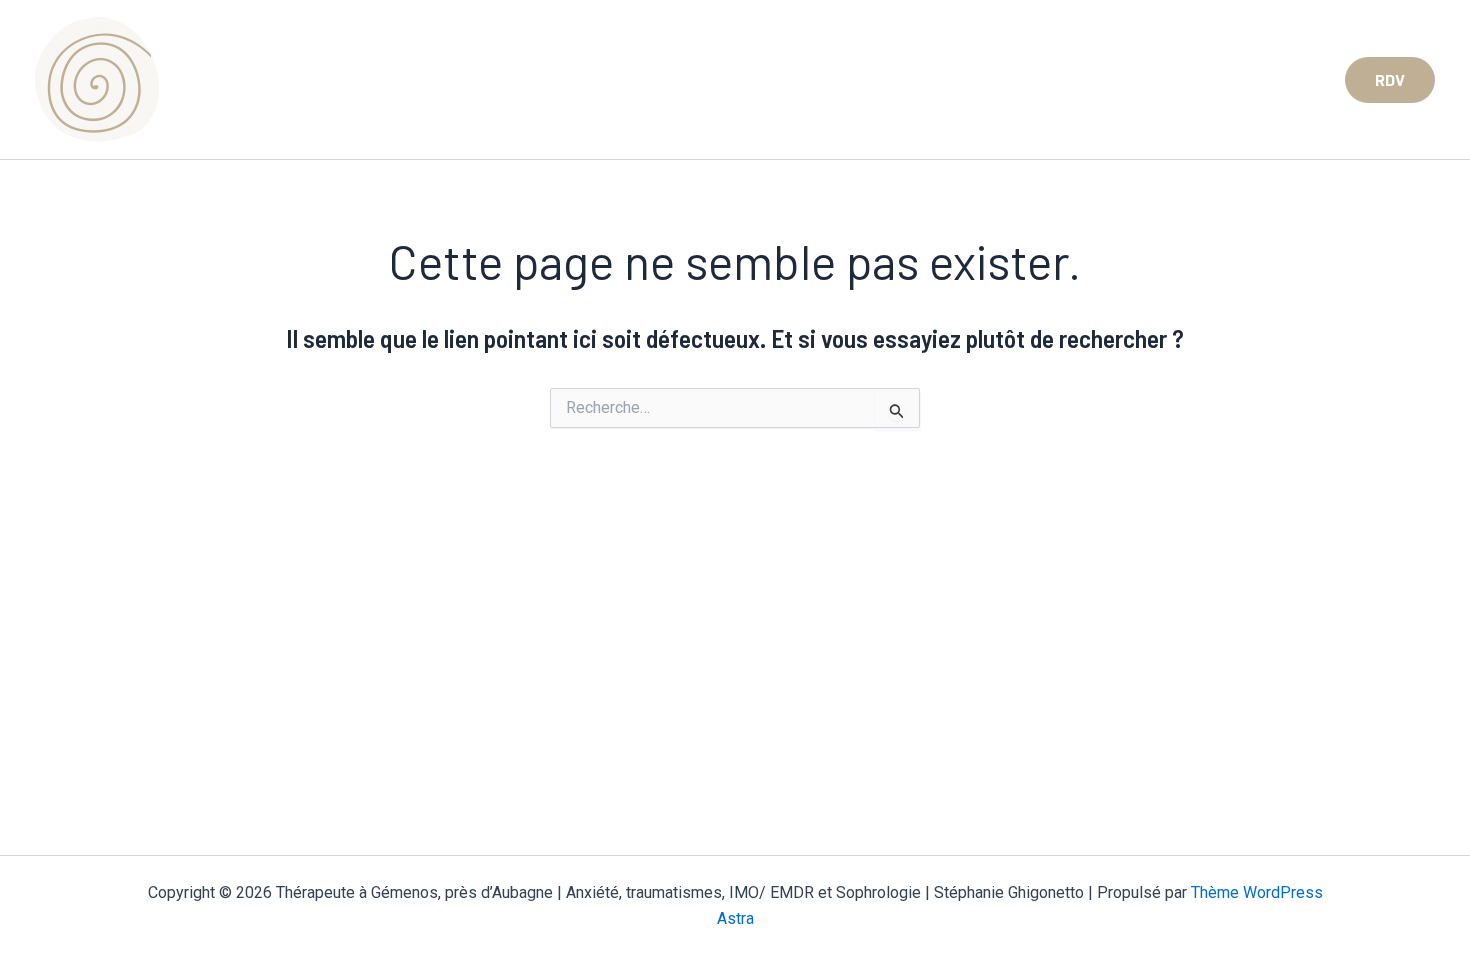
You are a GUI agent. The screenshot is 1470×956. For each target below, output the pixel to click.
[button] (1390, 80)
